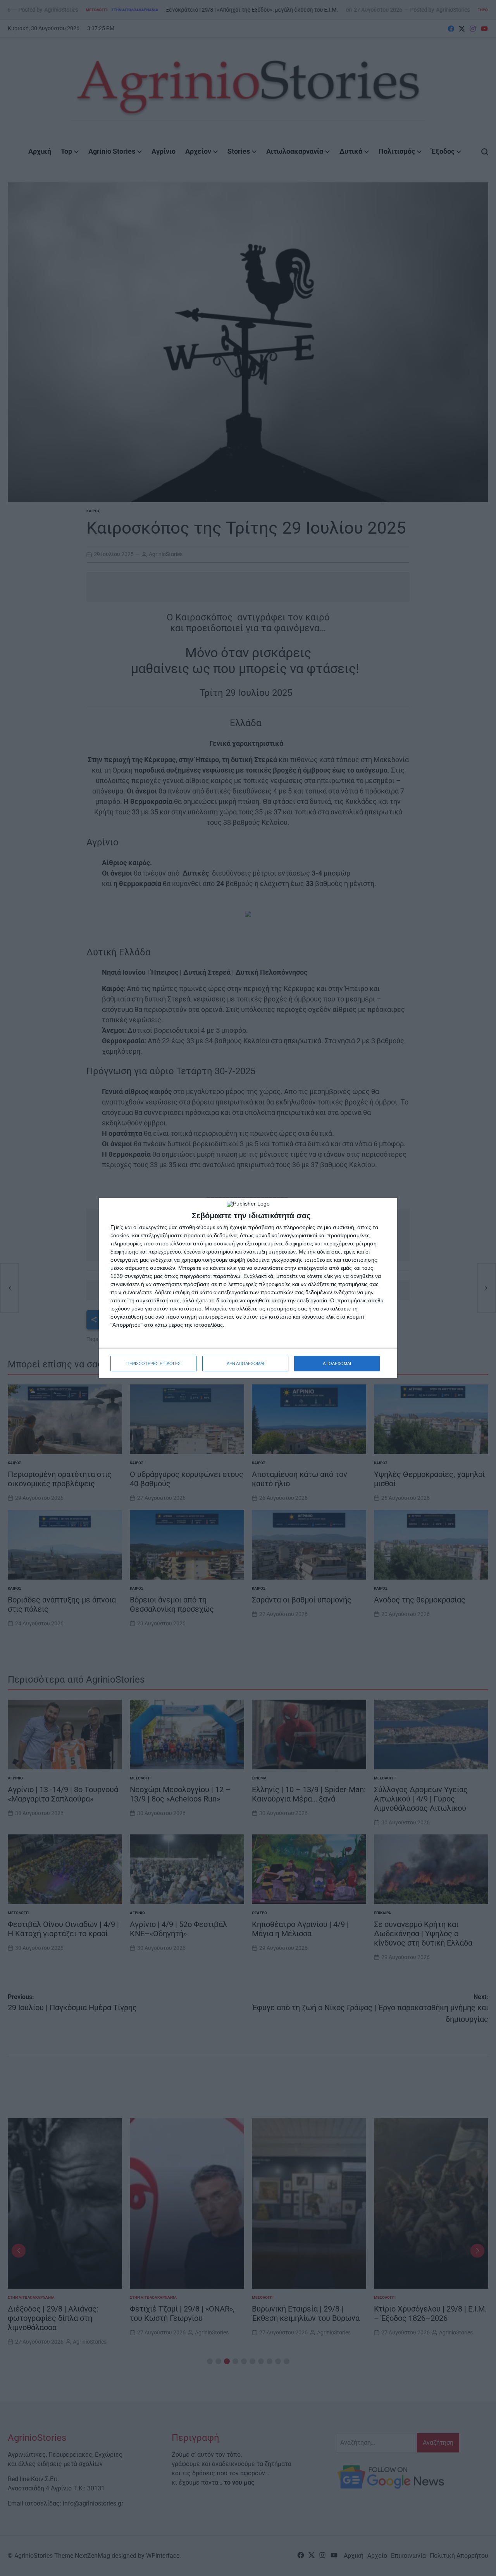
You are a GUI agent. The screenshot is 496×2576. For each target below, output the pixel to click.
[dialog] (248, 1288)
